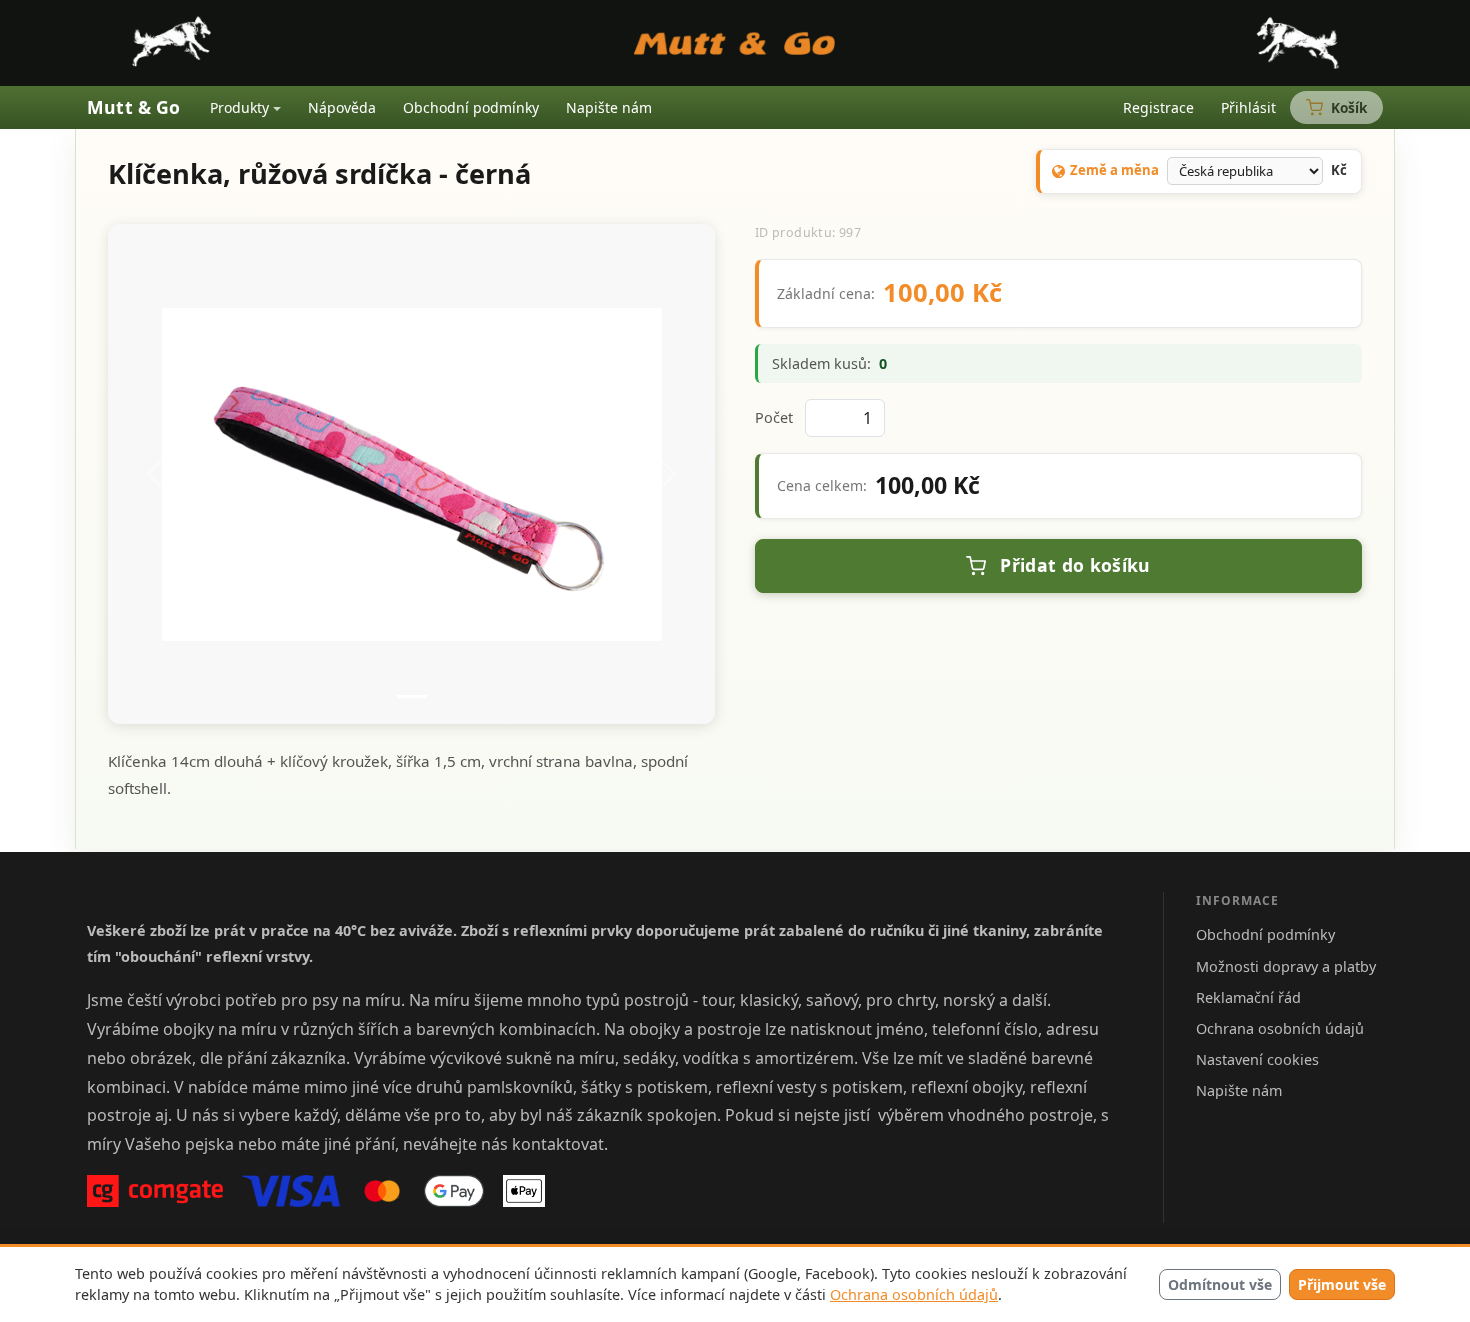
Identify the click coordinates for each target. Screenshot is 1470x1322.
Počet (774, 417)
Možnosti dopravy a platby (1286, 966)
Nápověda (342, 107)
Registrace (1158, 107)
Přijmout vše (1342, 1284)
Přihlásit (1248, 107)
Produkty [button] (239, 107)
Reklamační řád (1248, 997)
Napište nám (609, 107)
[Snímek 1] (412, 696)
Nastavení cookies (1257, 1059)
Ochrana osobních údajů (914, 1294)
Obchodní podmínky (471, 107)
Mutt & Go (134, 107)
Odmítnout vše (1220, 1284)
